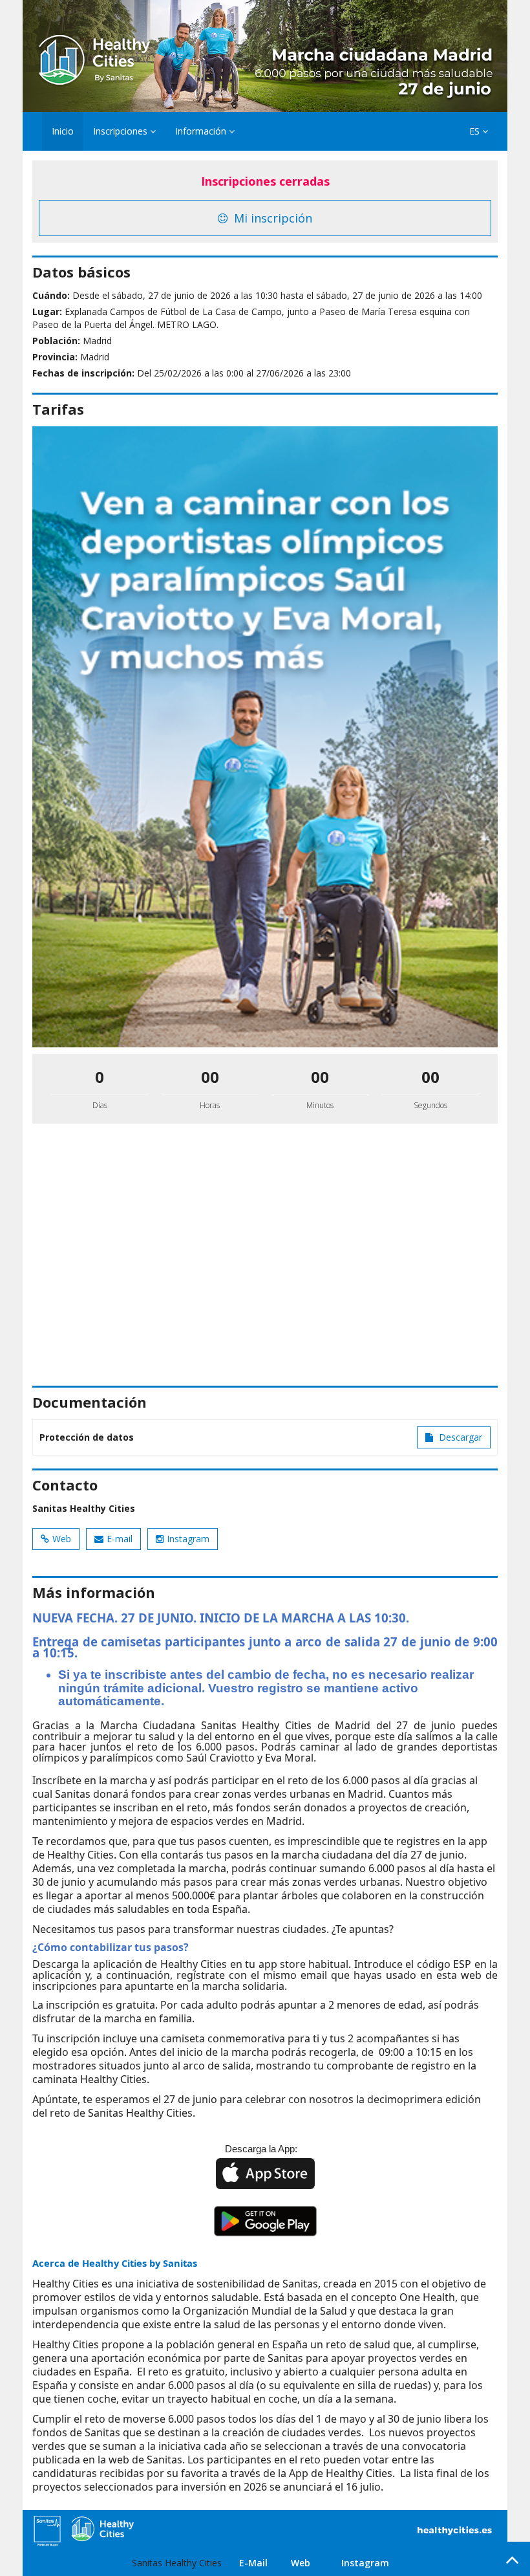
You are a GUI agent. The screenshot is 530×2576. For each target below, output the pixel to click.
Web (62, 1539)
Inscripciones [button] (122, 131)
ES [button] (476, 131)
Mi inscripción (271, 218)
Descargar (459, 1437)
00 (210, 1077)
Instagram (188, 1539)
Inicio (63, 131)
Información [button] (202, 131)
